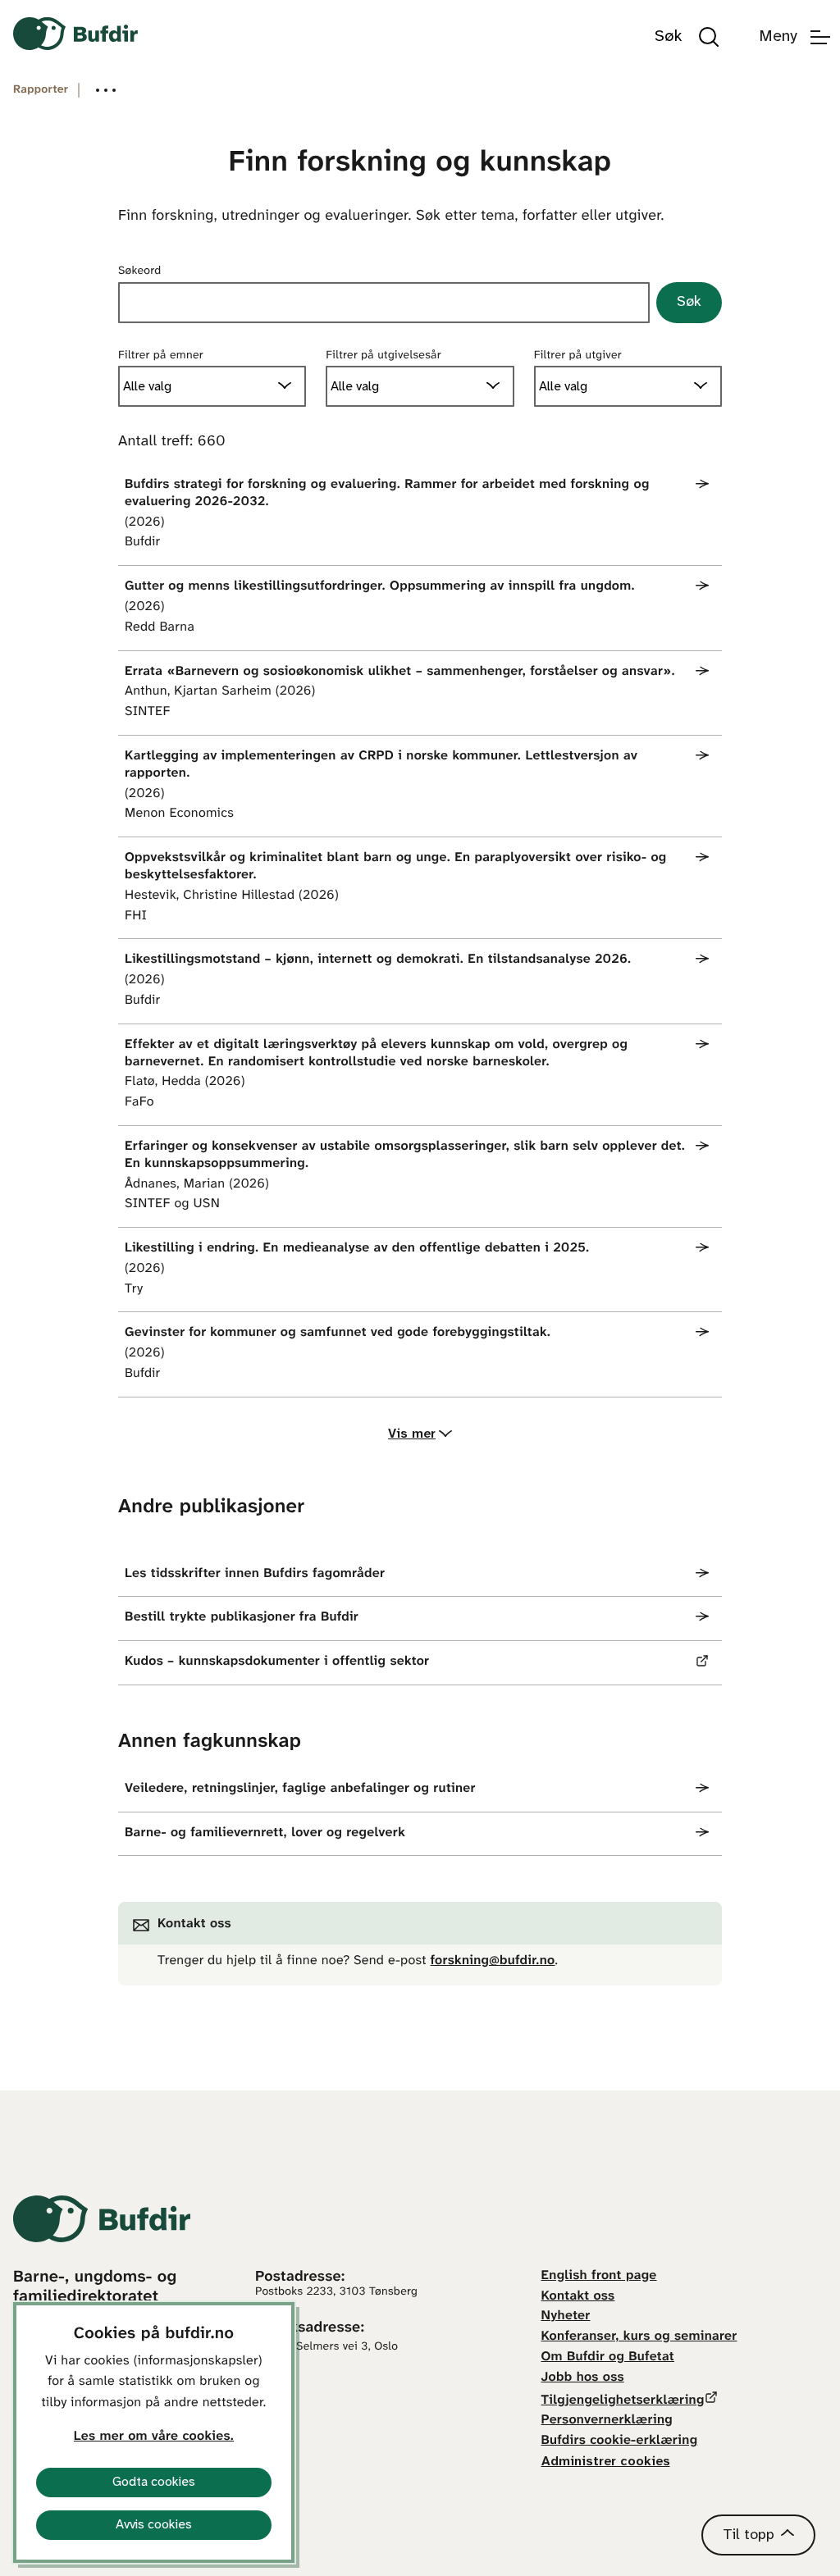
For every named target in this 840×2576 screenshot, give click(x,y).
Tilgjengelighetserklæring (623, 2401)
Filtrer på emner (161, 356)
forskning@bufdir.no (493, 1961)
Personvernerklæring (607, 2421)
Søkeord (140, 271)
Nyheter (566, 2316)
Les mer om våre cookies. (154, 2437)
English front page (599, 2276)
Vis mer (412, 1434)
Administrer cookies (606, 2462)
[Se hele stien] (106, 90)
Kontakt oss (578, 2297)
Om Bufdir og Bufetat (608, 2357)
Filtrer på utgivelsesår (383, 356)
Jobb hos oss (583, 2378)
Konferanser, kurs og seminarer (639, 2337)
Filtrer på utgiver (578, 356)
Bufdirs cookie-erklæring (620, 2441)
